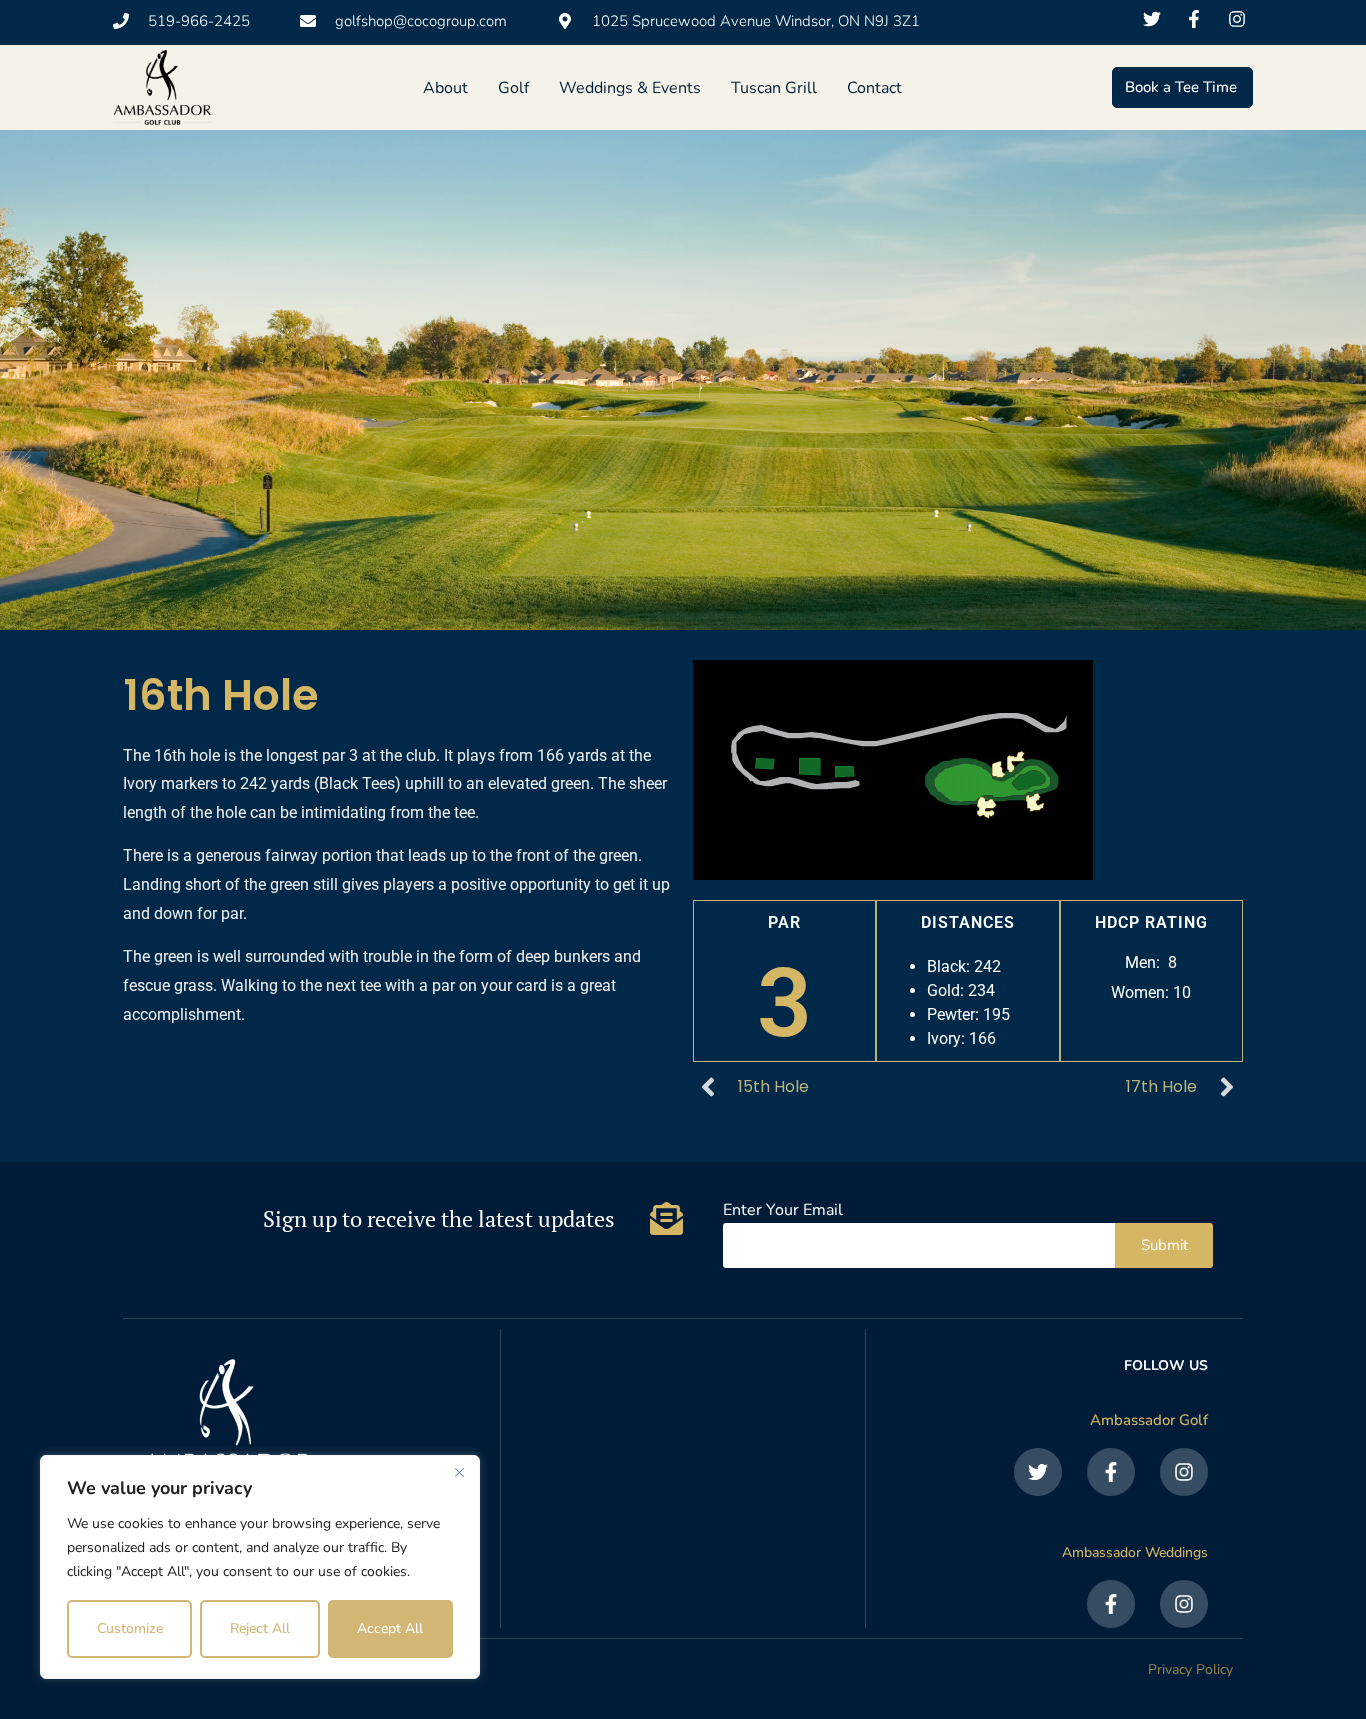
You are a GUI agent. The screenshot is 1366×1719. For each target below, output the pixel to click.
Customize (130, 1628)
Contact (874, 88)
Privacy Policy (1190, 1669)
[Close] (459, 1472)
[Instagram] (1184, 1472)
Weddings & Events (630, 88)
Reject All (260, 1628)
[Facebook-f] (1111, 1472)
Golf (513, 88)
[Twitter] (1038, 1472)
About (445, 88)
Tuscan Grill (774, 88)
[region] (260, 1567)
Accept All (390, 1628)
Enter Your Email (783, 1211)
